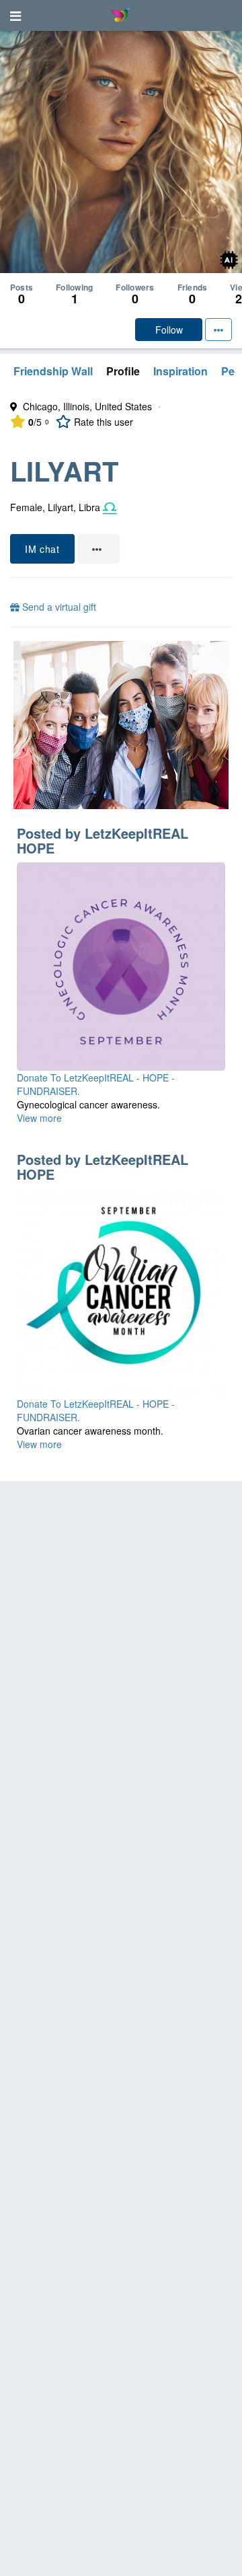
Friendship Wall (53, 371)
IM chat (42, 549)
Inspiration (180, 371)
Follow (169, 330)
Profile (123, 371)
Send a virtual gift (58, 607)
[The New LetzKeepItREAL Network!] (121, 725)
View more (39, 1118)
